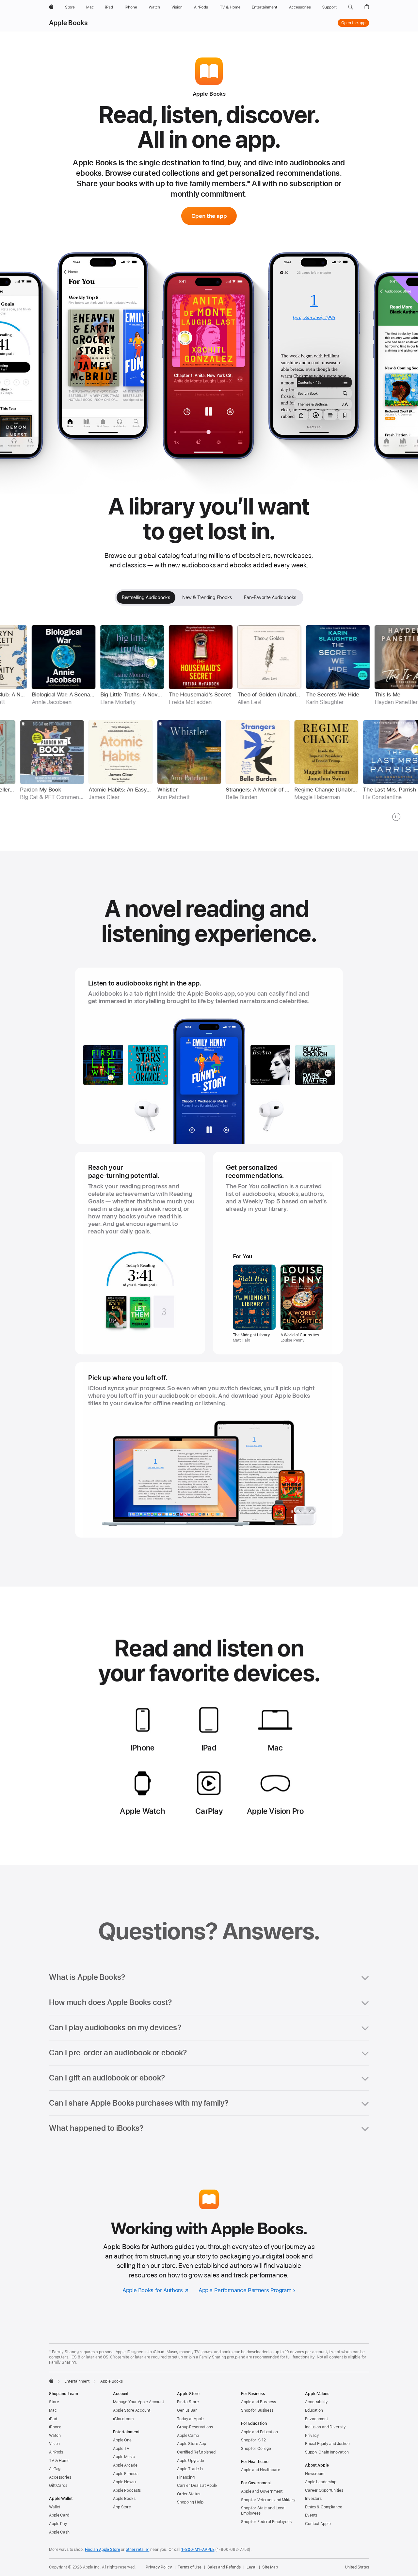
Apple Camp (188, 2436)
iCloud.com (123, 2419)
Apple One (122, 2440)
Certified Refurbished (196, 2452)
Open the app (353, 23)
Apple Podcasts (127, 2490)
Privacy (312, 2436)
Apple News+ (125, 2482)
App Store (122, 2507)
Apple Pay (58, 2524)
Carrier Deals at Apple (197, 2486)
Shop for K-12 (253, 2440)
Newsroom (315, 2474)
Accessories (60, 2477)
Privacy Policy (159, 2567)
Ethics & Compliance (324, 2507)
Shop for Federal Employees (266, 2522)
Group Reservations (195, 2427)
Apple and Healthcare (261, 2470)
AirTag (55, 2469)
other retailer (137, 2550)
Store (54, 2402)
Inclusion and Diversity (325, 2427)
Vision (54, 2444)
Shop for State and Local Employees (263, 2511)
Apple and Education (259, 2432)
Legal (251, 2567)
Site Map (270, 2567)
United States (357, 2567)
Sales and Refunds (224, 2567)
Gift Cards (58, 2486)
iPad (53, 2419)
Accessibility (316, 2402)
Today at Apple (190, 2419)
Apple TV (121, 2449)
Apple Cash (59, 2532)
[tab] (146, 597)
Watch (55, 2436)
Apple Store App (192, 2444)
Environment (316, 2419)
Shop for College (256, 2449)
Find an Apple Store (103, 2550)
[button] (351, 7)
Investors (313, 2499)
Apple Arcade (125, 2465)
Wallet (55, 2507)
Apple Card (59, 2515)
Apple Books (68, 23)
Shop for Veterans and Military (268, 2500)
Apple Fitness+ (126, 2474)
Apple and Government (262, 2491)
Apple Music (124, 2457)
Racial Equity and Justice (327, 2444)
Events (311, 2515)
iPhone (55, 2427)
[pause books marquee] (396, 817)
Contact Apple (318, 2524)
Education (314, 2410)
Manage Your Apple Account (138, 2402)
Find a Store (188, 2402)
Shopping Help (190, 2502)
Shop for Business (257, 2410)
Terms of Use (190, 2567)
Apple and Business (258, 2402)
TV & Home (59, 2461)
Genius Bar (187, 2410)
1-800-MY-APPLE (198, 2550)
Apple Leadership (321, 2482)
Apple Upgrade (190, 2461)
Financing (186, 2477)
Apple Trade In (190, 2469)
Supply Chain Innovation (327, 2452)
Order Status (189, 2494)
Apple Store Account (132, 2410)
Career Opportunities (324, 2490)
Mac (53, 2410)
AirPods (56, 2452)
